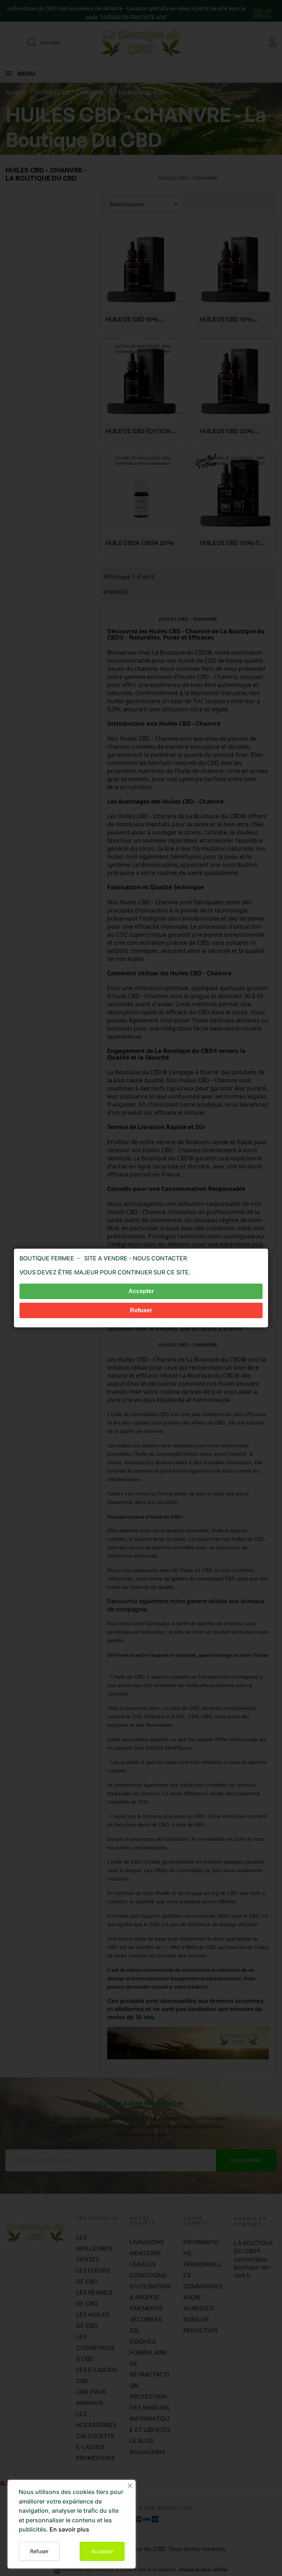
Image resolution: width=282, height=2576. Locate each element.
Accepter (102, 2551)
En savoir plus (69, 2529)
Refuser (39, 2551)
